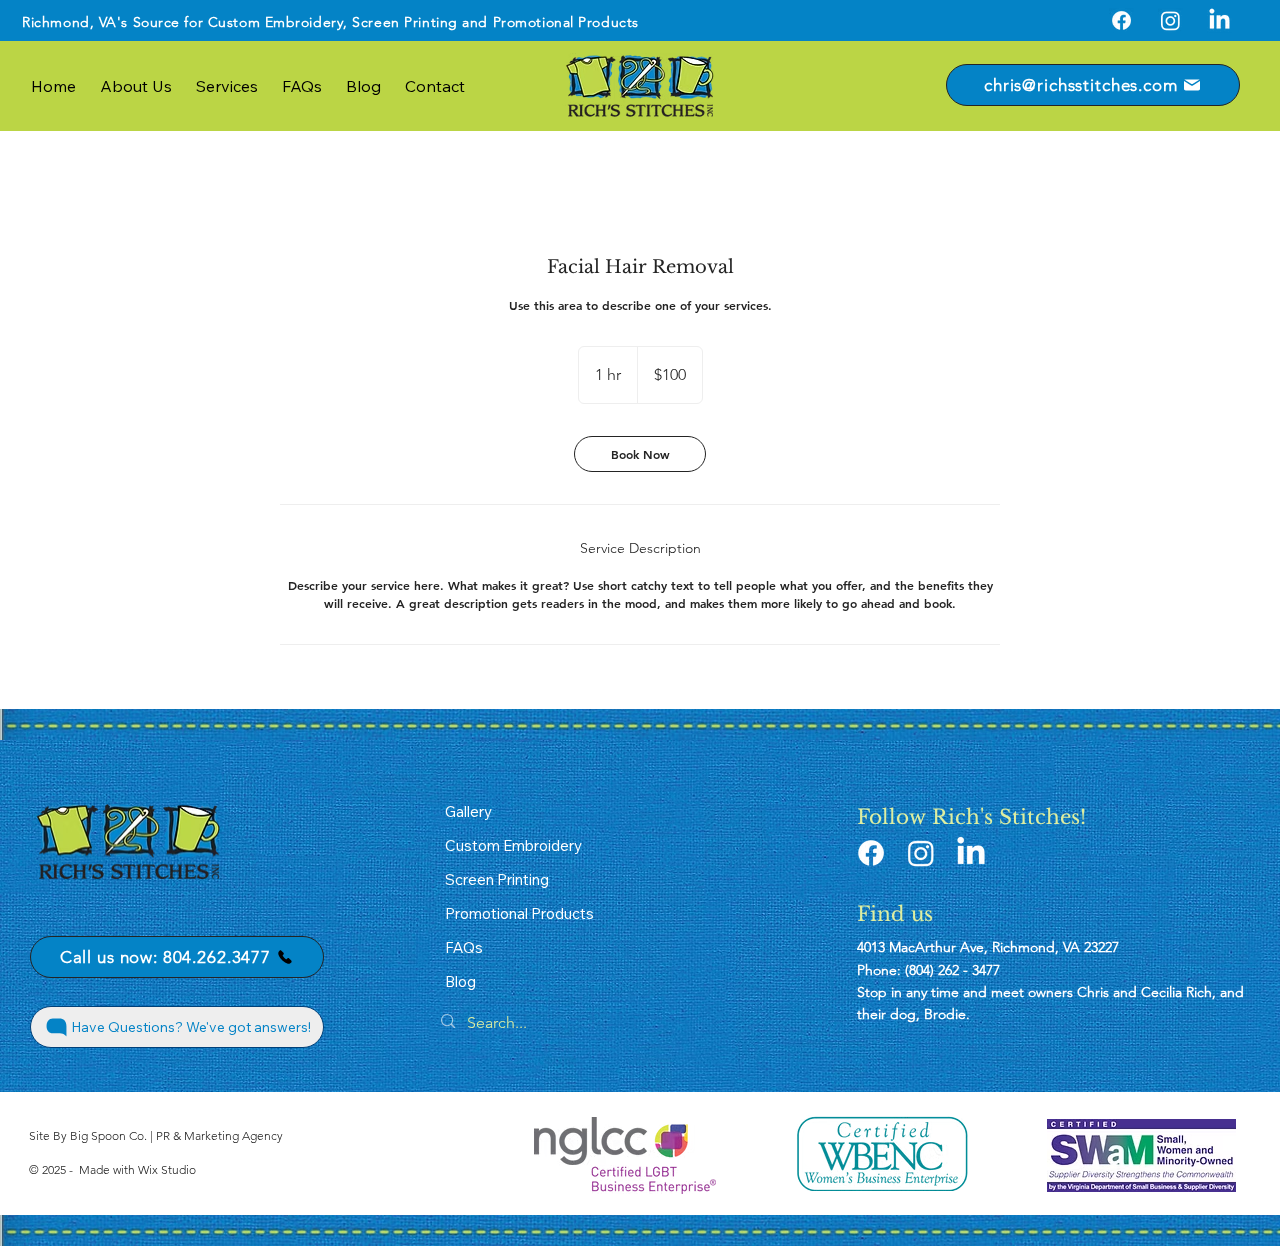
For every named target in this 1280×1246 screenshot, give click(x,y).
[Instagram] (1170, 20)
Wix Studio (167, 1169)
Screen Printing (404, 22)
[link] (640, 454)
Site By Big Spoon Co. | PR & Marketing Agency (156, 1135)
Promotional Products (566, 22)
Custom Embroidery (276, 22)
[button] (227, 86)
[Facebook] (1121, 20)
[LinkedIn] (1219, 20)
